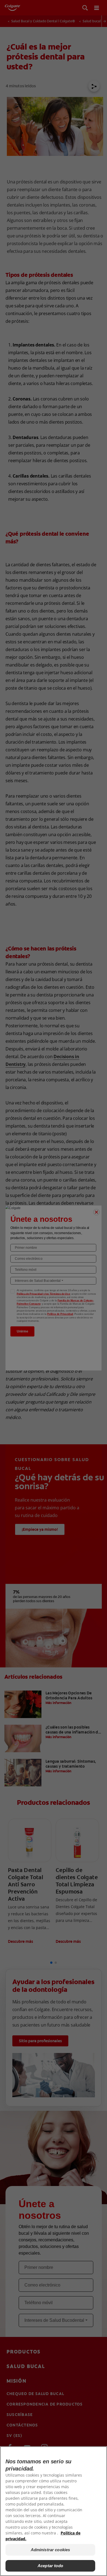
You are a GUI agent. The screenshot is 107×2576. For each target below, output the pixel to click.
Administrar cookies (50, 2550)
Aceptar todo (50, 2566)
